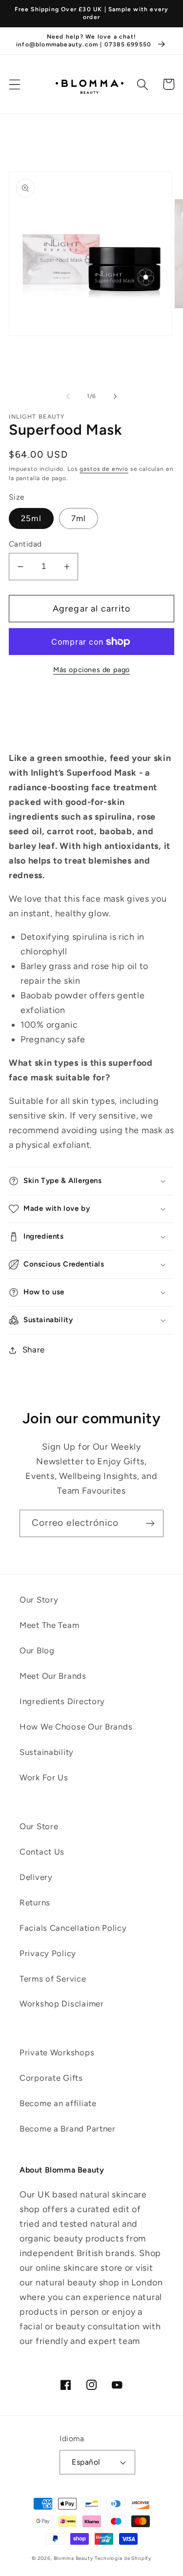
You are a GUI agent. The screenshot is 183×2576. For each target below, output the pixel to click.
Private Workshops (57, 2052)
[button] (15, 84)
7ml (79, 518)
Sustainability (47, 1752)
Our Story (39, 1600)
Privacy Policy (48, 1953)
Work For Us (44, 1777)
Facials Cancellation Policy (73, 1928)
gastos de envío (104, 469)
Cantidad (25, 544)
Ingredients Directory (62, 1701)
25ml (31, 518)
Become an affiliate (58, 2103)
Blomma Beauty (73, 2558)
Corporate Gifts (51, 2078)
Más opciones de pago (91, 670)
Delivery (36, 1877)
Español (86, 2462)
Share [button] (34, 1350)
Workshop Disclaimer (62, 2004)
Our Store (39, 1826)
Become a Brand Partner (68, 2129)
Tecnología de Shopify (123, 2558)
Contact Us (42, 1852)
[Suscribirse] (150, 1523)
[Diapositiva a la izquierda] (68, 397)
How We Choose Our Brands (76, 1727)
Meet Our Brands (53, 1676)
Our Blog (37, 1650)
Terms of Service (53, 1979)
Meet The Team (49, 1625)
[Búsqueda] (143, 84)
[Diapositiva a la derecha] (115, 397)
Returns (35, 1902)
